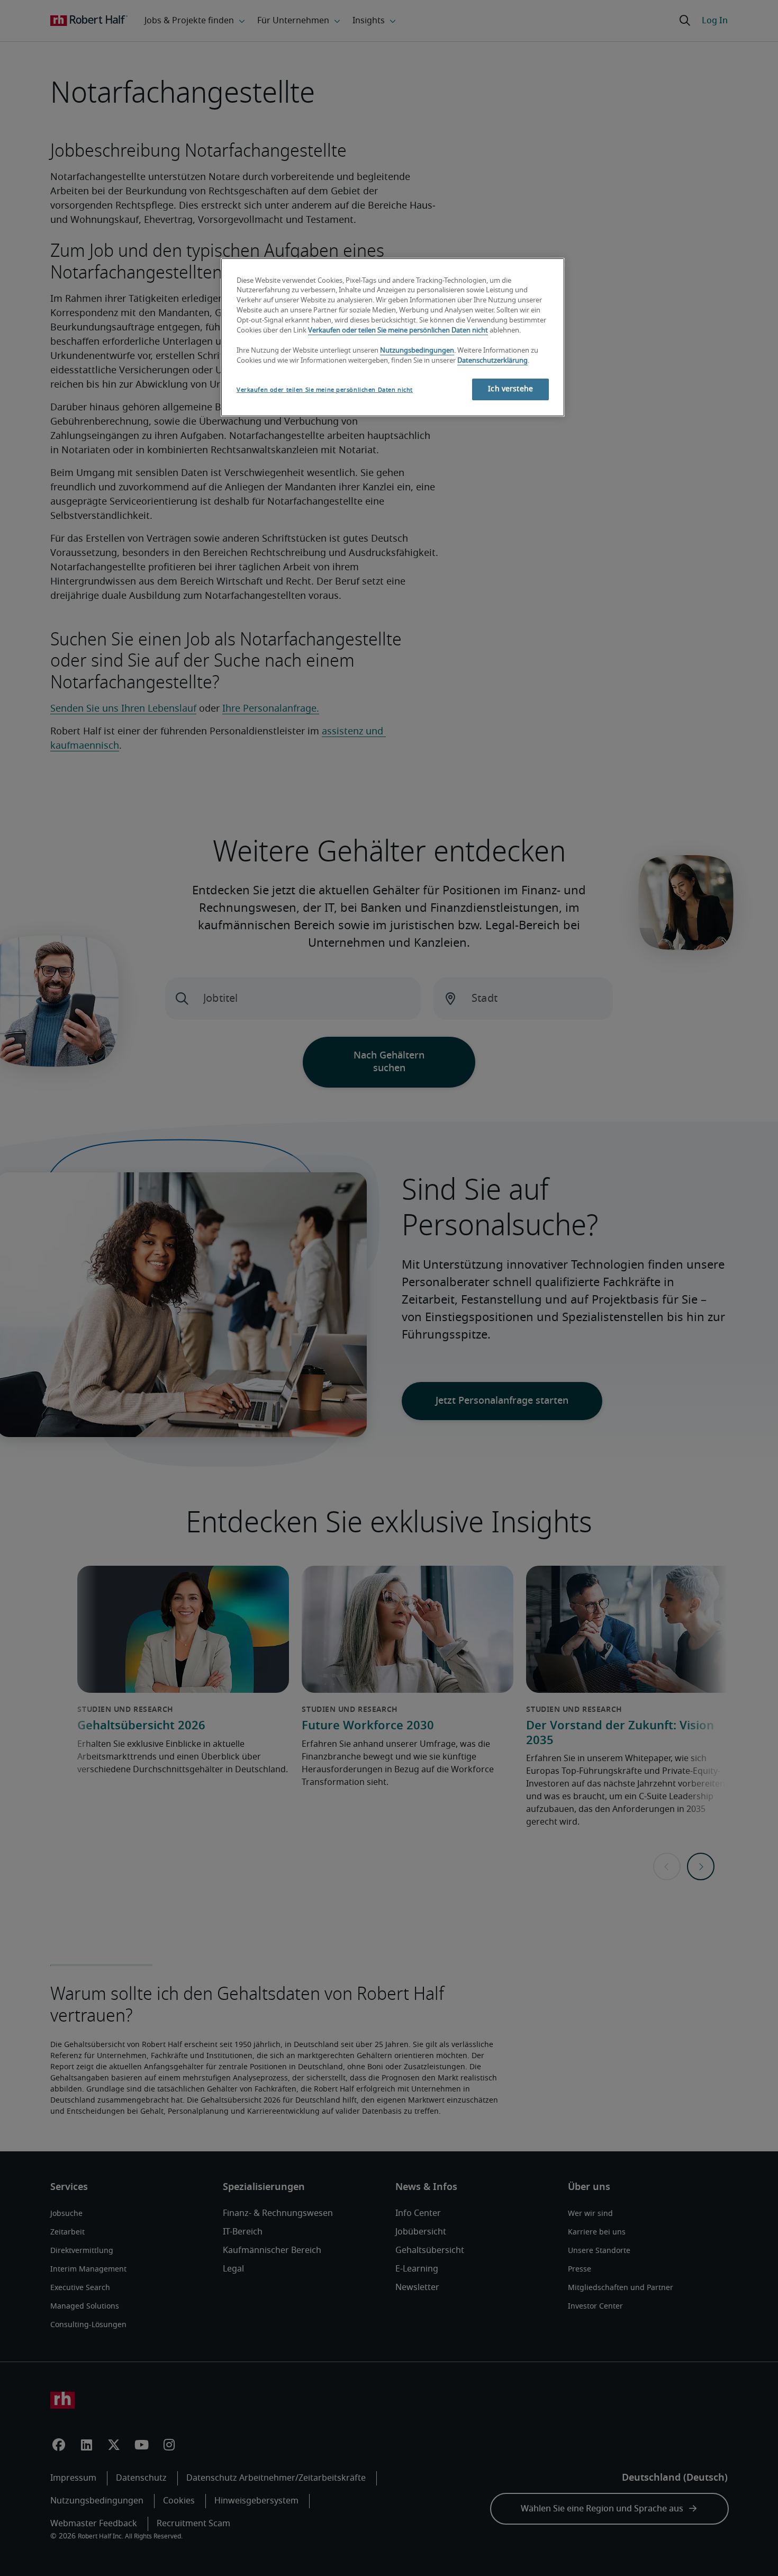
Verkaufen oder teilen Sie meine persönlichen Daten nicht (398, 331)
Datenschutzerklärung (492, 361)
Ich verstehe (510, 389)
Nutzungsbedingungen (417, 351)
